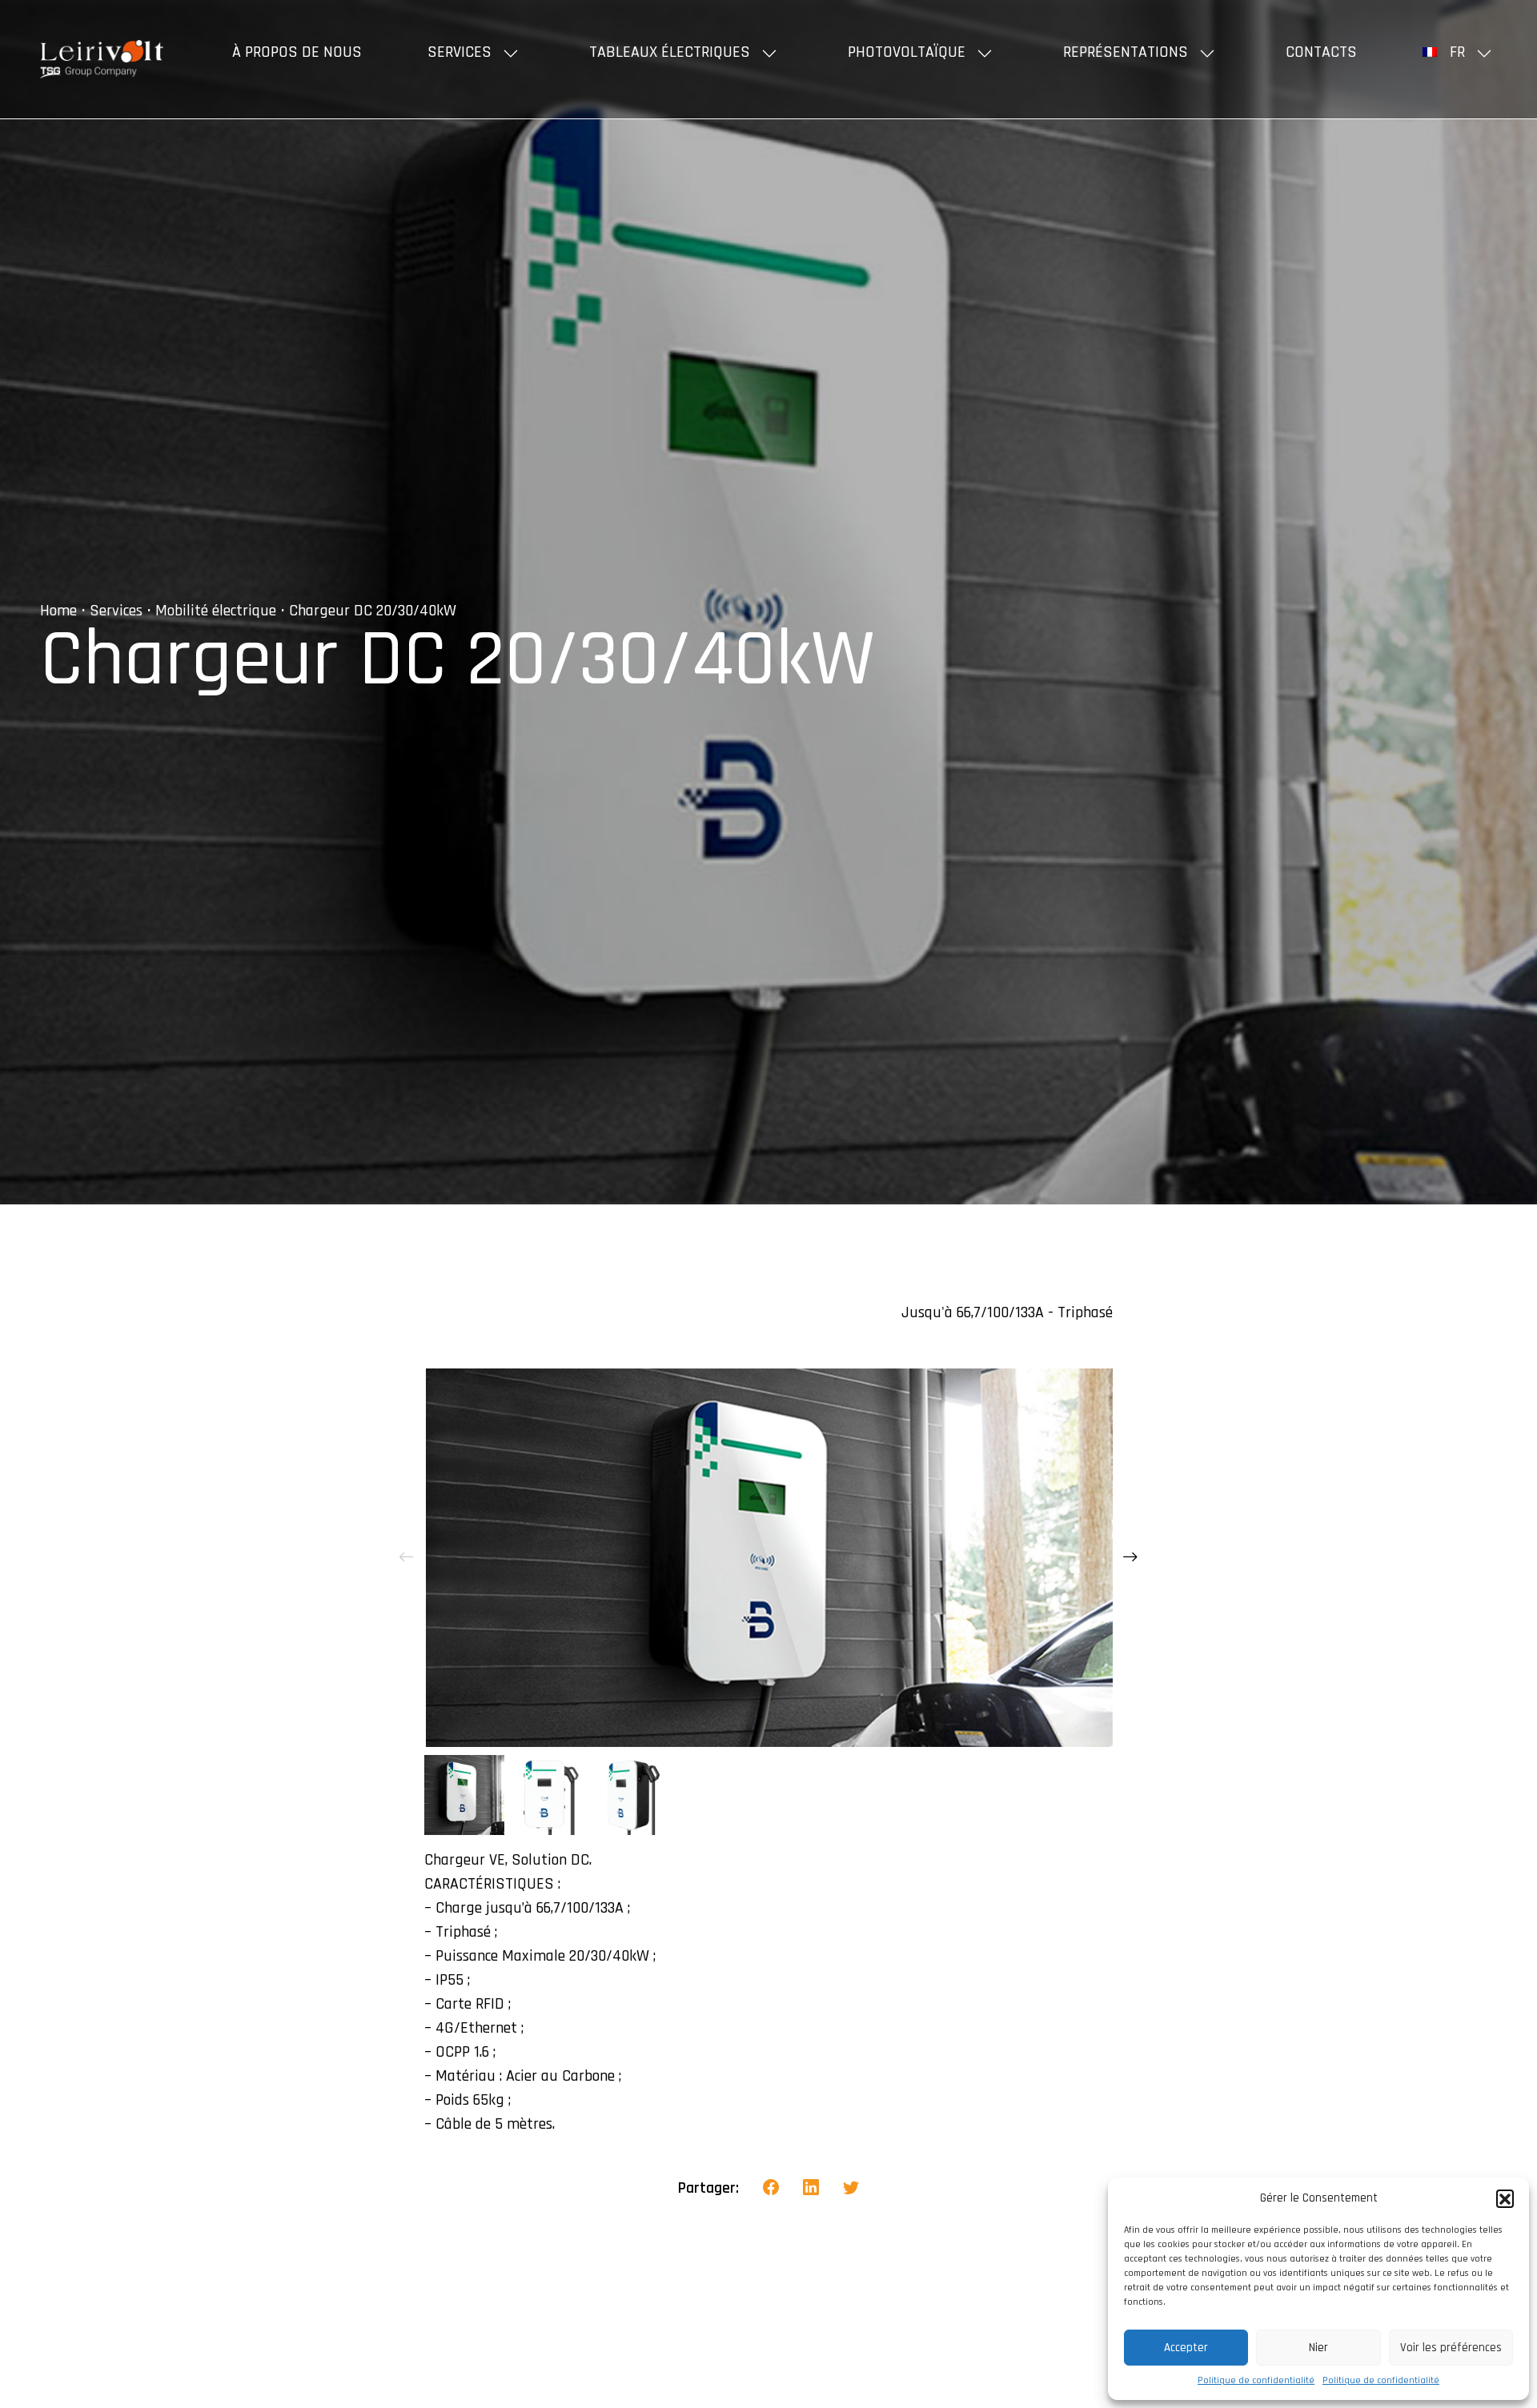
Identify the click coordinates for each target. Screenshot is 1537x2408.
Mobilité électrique (216, 611)
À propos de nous (297, 52)
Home (58, 611)
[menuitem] (1460, 52)
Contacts (1321, 52)
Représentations (1126, 52)
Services (459, 52)
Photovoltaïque (907, 52)
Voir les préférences (1451, 2348)
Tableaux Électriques (670, 52)
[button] (1505, 2198)
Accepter (1186, 2348)
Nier (1318, 2348)
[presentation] (407, 1557)
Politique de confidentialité (1256, 2380)
